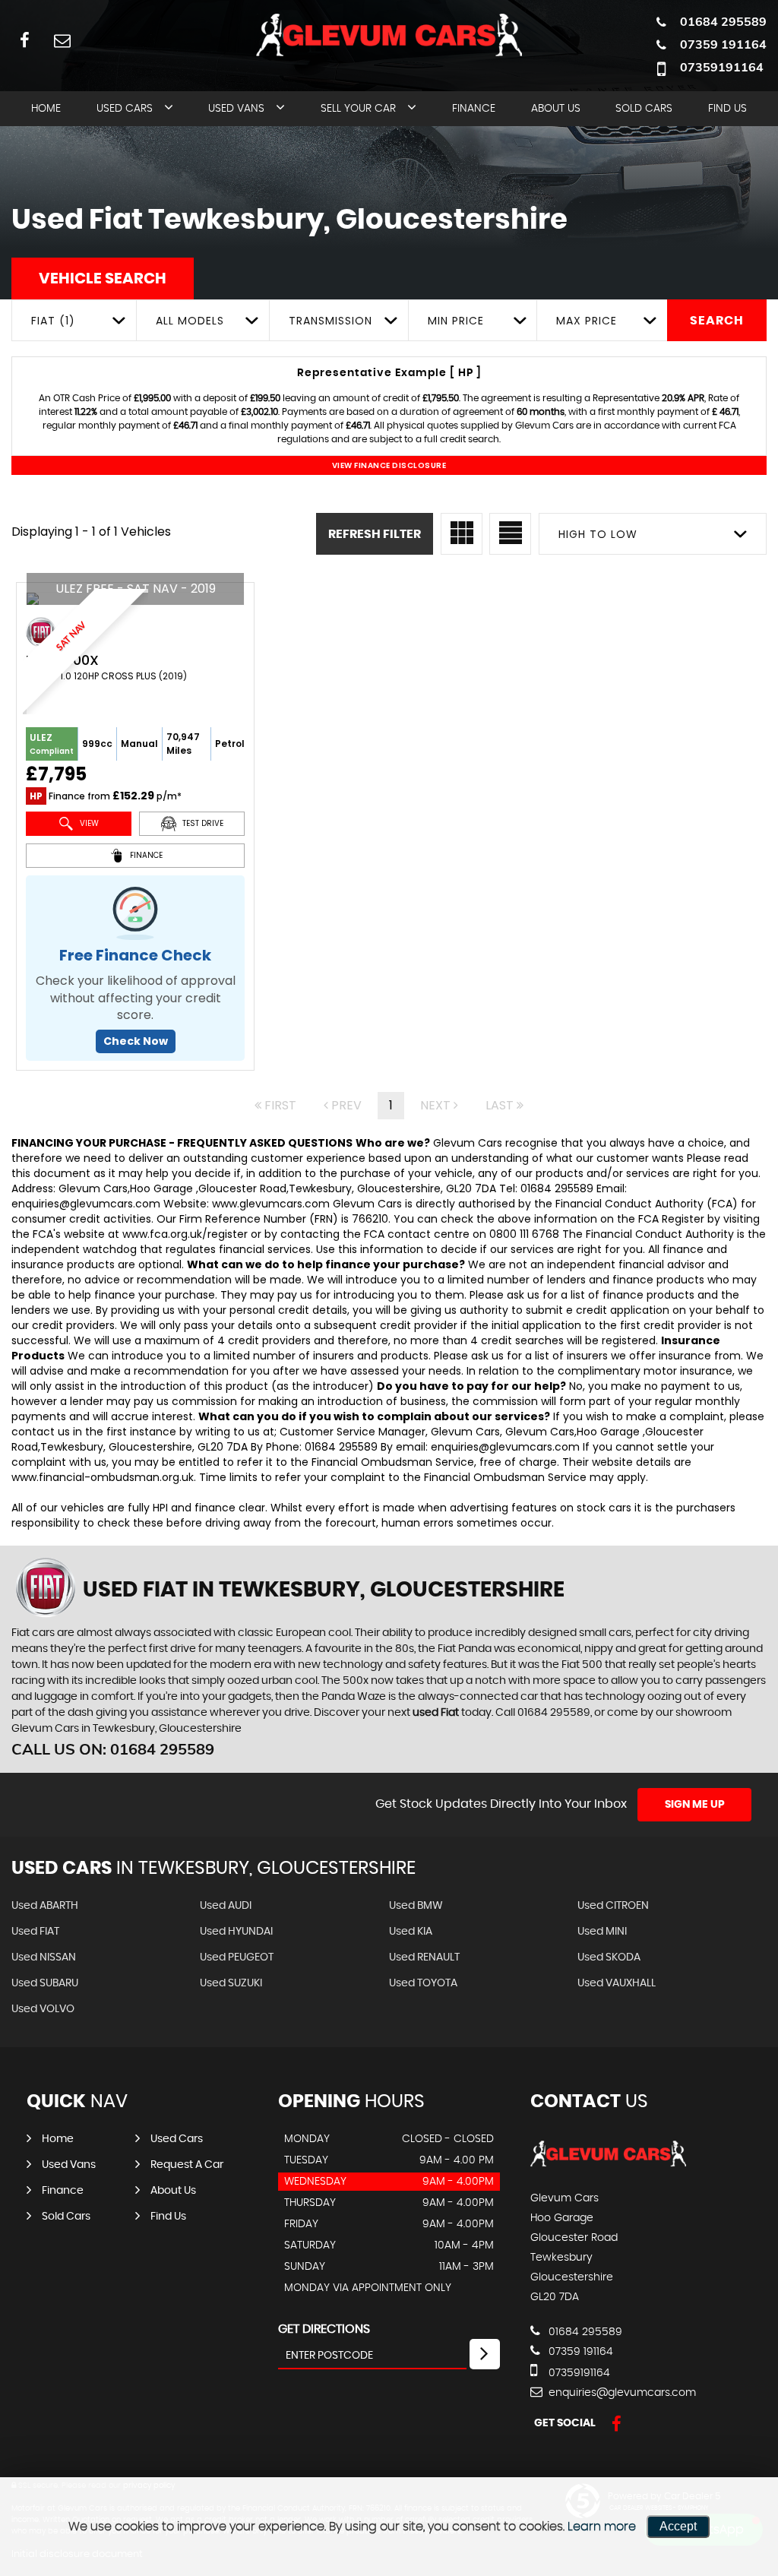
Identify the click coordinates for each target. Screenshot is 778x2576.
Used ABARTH (45, 1906)
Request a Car (187, 2165)
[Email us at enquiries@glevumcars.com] (62, 40)
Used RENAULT (424, 1957)
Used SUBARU (45, 1983)
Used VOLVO (43, 2009)
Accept (678, 2526)
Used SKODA (609, 1957)
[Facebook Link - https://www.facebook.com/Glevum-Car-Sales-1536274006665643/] (25, 40)
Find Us (727, 109)
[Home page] (389, 36)
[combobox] (74, 320)
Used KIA (411, 1932)
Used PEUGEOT (237, 1957)
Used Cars (125, 109)
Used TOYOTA (423, 1983)
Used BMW (416, 1906)
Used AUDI (226, 1906)
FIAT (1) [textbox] (53, 321)
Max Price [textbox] (587, 321)
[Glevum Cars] (608, 2167)
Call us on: (113, 1749)
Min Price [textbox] (456, 321)
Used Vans (236, 109)
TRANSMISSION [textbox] (330, 321)
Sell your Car (358, 109)
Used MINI (602, 1932)
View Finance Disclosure (389, 465)
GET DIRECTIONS (324, 2329)
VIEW (88, 823)
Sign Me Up (695, 1805)
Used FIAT (35, 1932)
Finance (474, 109)
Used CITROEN (613, 1906)
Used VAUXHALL (617, 1983)
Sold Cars (644, 109)
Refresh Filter (375, 534)
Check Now (136, 1041)
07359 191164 (723, 44)
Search (717, 321)
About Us (556, 109)
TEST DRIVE (202, 823)
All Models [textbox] (190, 321)
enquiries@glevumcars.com (621, 2393)
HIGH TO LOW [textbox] (598, 534)
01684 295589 (723, 21)
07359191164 (722, 67)
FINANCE (145, 855)
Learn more (602, 2527)
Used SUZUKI (231, 1983)
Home (46, 109)
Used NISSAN (44, 1957)
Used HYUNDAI (236, 1932)
